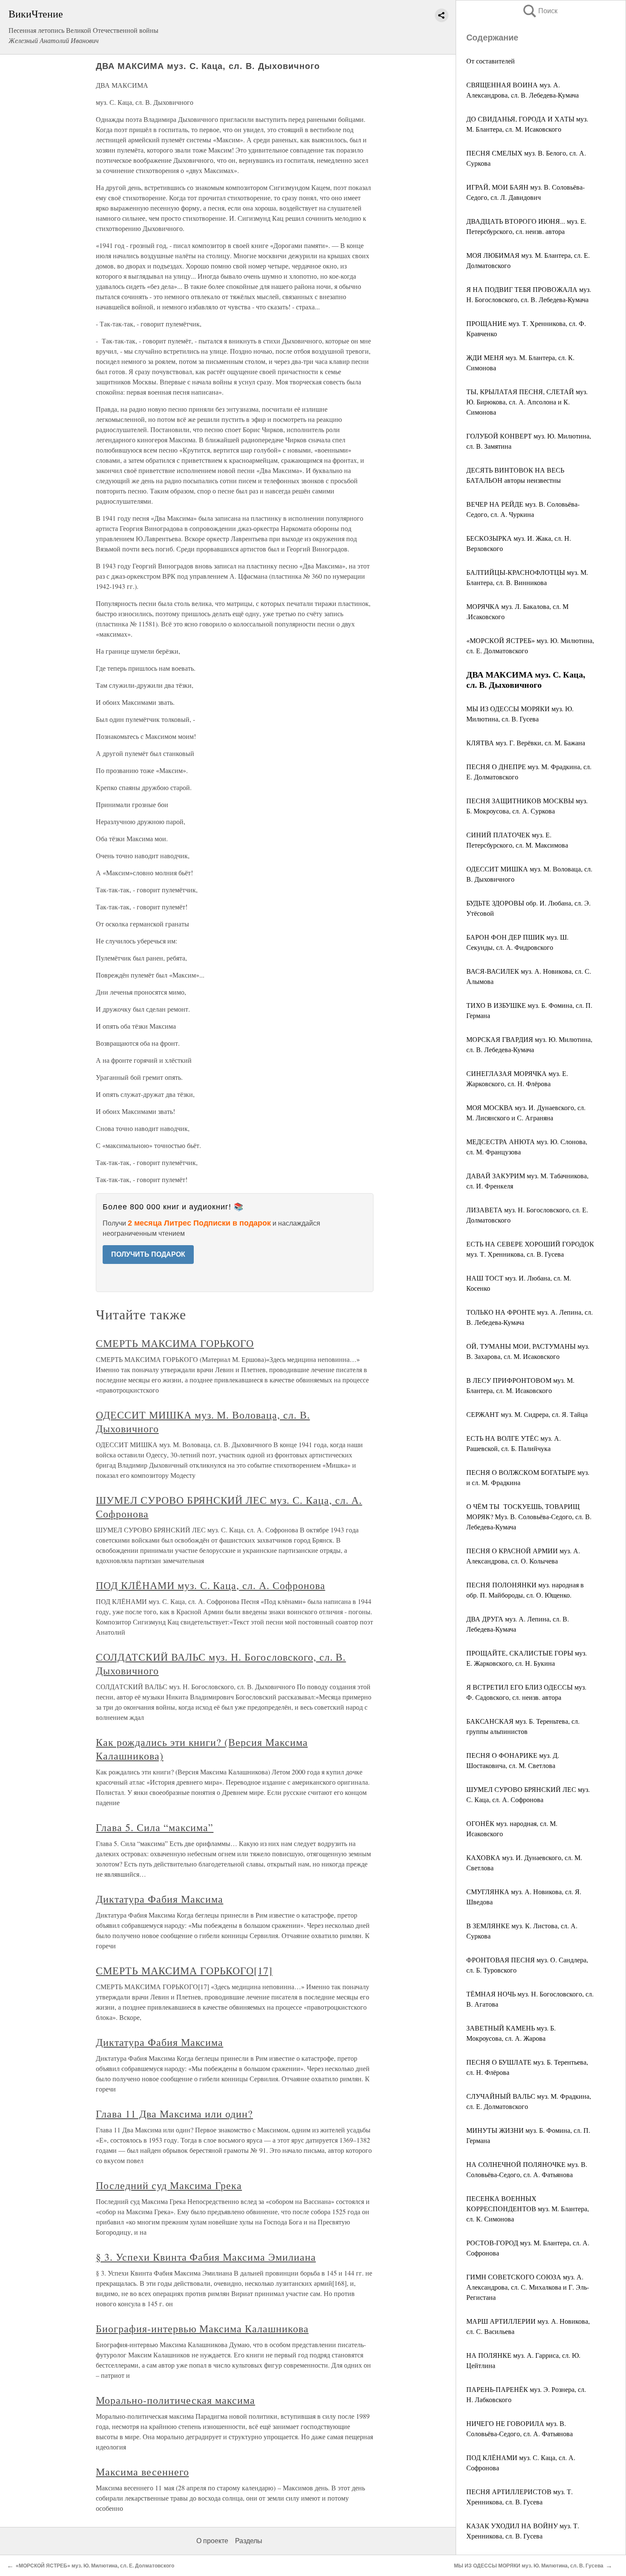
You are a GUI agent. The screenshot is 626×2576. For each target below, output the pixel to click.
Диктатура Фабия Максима (159, 1899)
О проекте (212, 2541)
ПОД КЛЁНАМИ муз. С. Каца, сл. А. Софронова (210, 1585)
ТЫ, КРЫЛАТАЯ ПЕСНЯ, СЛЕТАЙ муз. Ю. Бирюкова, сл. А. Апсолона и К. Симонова (527, 402)
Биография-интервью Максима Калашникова (202, 2328)
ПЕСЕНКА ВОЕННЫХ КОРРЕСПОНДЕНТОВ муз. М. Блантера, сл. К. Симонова (528, 2208)
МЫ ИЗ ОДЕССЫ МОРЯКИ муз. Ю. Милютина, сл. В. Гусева (529, 2566)
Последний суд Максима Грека (169, 2185)
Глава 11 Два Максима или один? (174, 2114)
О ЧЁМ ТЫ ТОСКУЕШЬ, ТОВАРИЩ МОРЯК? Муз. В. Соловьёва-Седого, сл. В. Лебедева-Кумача (529, 1516)
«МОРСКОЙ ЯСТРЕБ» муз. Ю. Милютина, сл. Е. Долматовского (95, 2566)
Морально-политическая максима (175, 2400)
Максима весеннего (142, 2472)
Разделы (249, 2541)
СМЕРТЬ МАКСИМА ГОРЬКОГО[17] (184, 1970)
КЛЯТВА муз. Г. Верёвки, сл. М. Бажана (526, 743)
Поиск (540, 11)
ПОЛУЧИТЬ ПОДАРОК (148, 1254)
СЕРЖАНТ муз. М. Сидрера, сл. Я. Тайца (527, 1414)
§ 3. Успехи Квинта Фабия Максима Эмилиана (206, 2257)
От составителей (491, 61)
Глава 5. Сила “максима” (155, 1827)
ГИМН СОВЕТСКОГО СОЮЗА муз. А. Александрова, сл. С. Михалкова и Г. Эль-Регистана (528, 2287)
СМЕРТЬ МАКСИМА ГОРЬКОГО (175, 1343)
